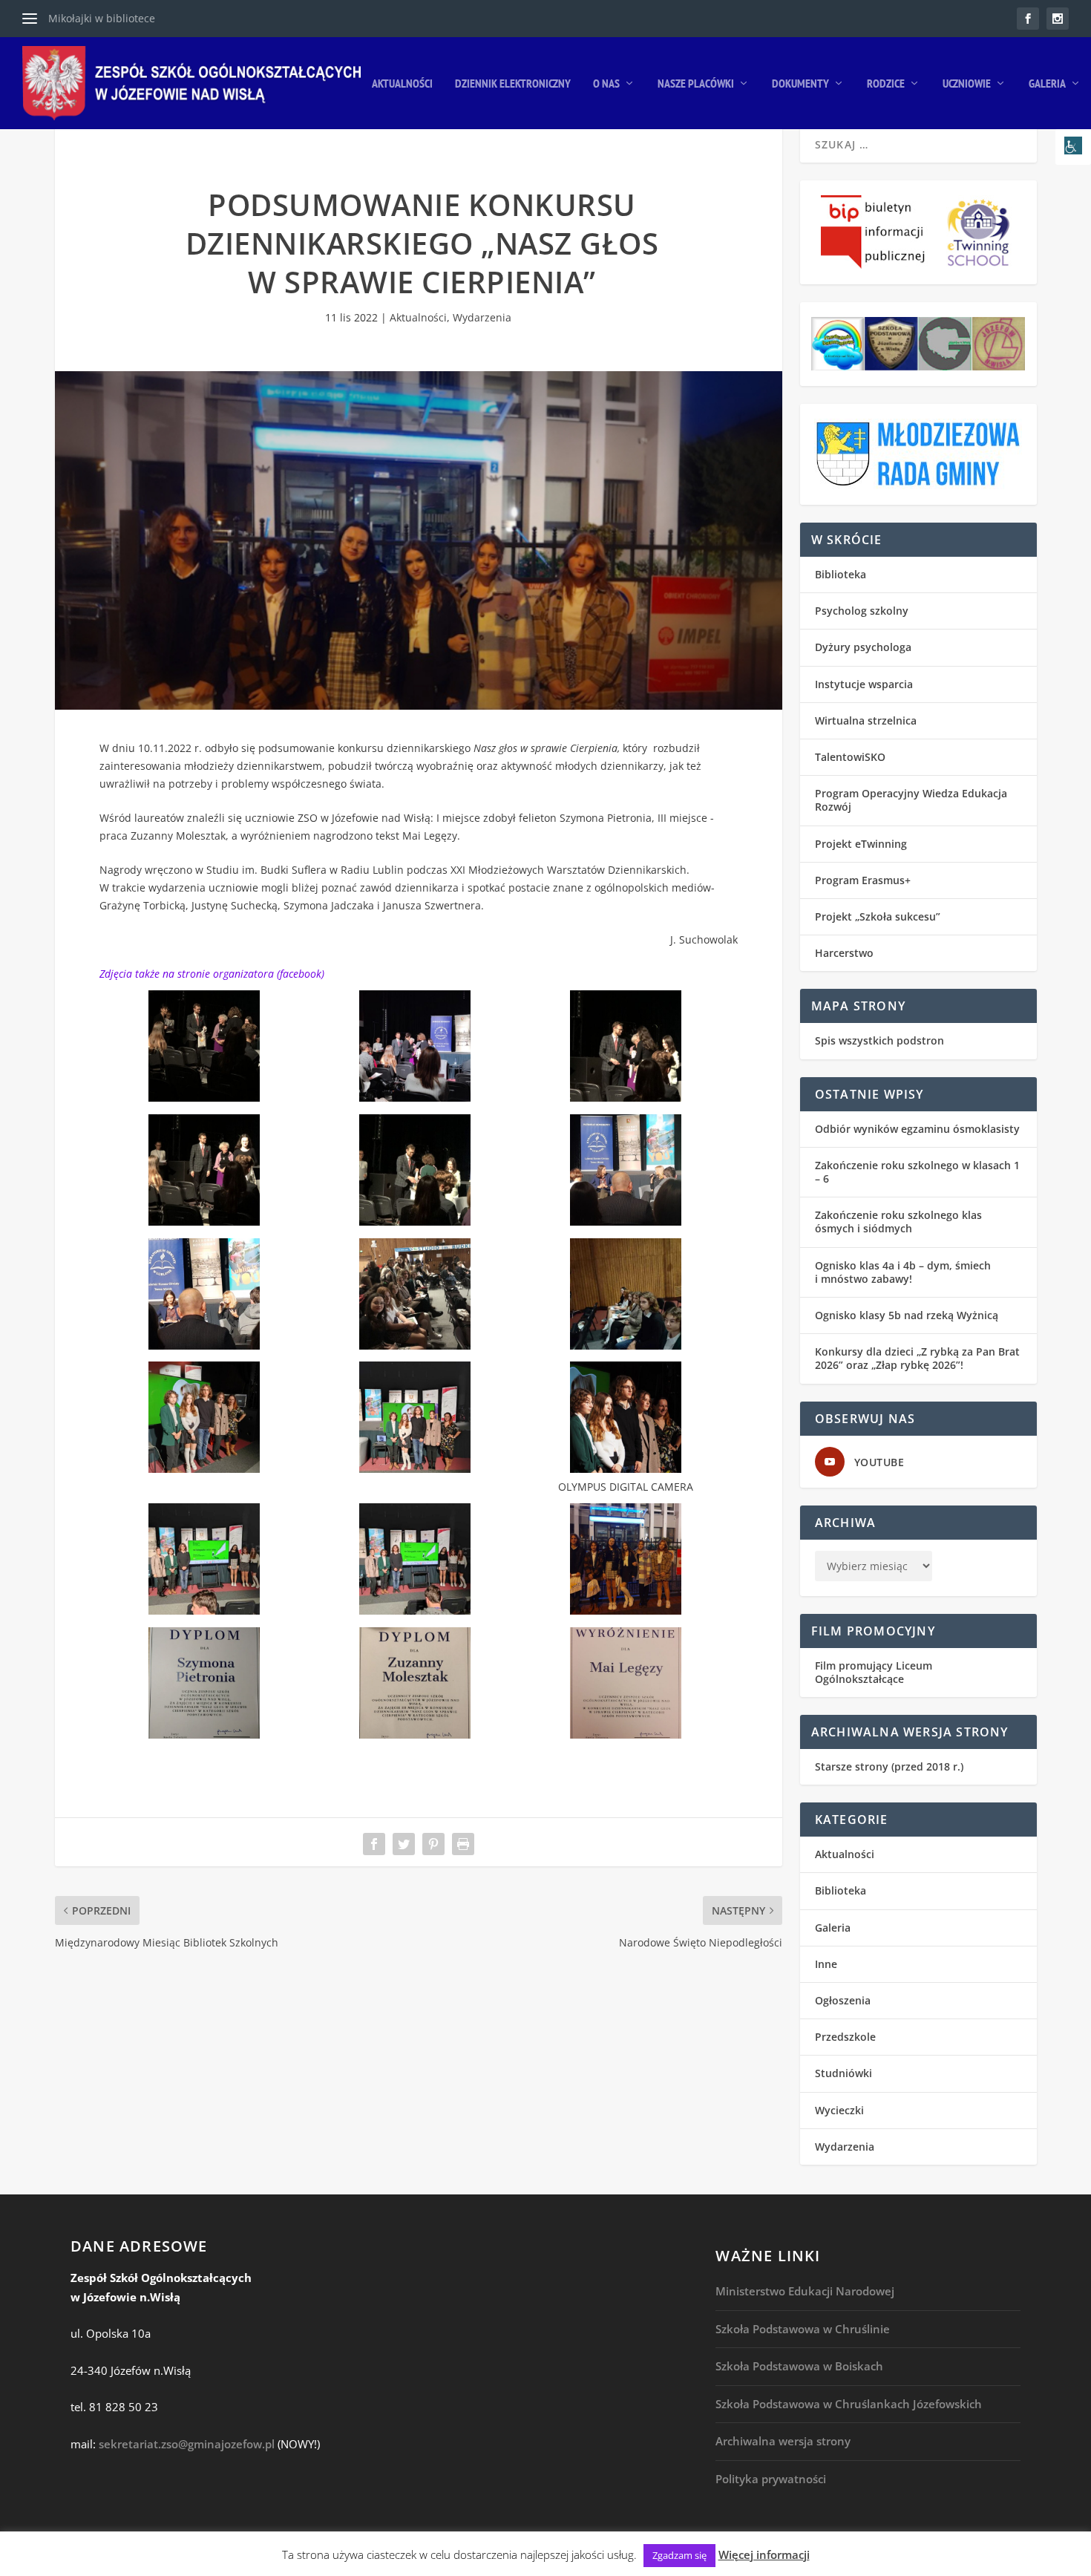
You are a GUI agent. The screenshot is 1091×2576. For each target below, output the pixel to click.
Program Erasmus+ (863, 880)
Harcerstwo (844, 953)
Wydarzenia (482, 317)
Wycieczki (839, 2110)
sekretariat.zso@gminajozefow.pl (187, 2444)
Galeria (1047, 84)
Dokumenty (800, 84)
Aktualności (402, 84)
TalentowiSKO (850, 757)
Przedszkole (845, 2037)
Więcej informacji (764, 2554)
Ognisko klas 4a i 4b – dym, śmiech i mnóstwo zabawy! (903, 1272)
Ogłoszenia (843, 2000)
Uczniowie (967, 84)
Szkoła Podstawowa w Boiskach (799, 2366)
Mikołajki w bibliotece (102, 18)
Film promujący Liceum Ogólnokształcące (874, 1672)
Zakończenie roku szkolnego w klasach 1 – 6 (917, 1172)
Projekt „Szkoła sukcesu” (878, 916)
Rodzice (886, 84)
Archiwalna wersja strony (783, 2441)
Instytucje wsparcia (864, 684)
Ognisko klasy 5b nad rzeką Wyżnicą (907, 1315)
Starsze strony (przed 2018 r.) (889, 1766)
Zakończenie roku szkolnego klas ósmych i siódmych (898, 1222)
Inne (826, 1964)
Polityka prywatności (771, 2479)
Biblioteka (841, 574)
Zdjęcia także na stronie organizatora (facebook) (212, 974)
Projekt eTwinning (861, 844)
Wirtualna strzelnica (866, 720)
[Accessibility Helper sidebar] (1073, 147)
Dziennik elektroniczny (513, 84)
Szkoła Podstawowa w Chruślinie (803, 2329)
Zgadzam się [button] (679, 2555)
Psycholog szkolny (862, 611)
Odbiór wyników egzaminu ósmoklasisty (917, 1129)
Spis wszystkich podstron (879, 1040)
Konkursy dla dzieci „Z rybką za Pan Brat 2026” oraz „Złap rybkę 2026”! (917, 1358)
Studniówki (843, 2073)
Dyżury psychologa (863, 647)
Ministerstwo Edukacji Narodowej (805, 2291)
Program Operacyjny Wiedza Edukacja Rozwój (911, 800)
